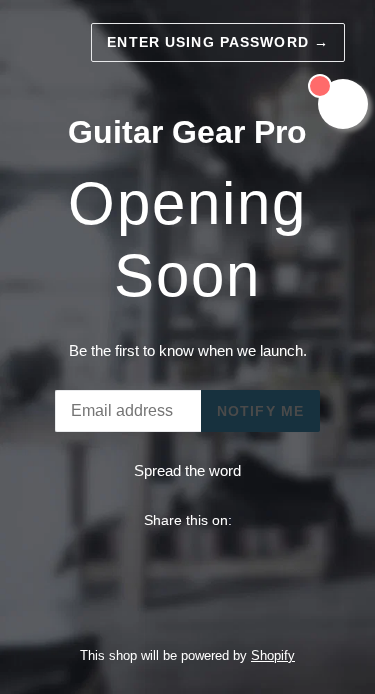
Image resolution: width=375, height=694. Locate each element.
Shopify (273, 655)
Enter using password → (218, 42)
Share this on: (188, 520)
